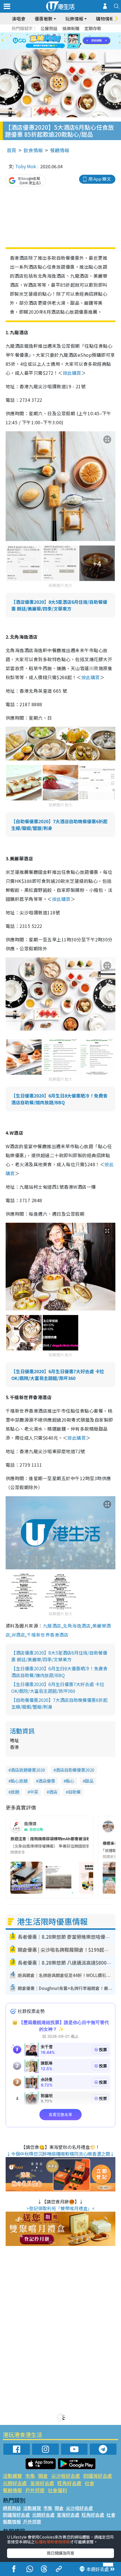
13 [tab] (56, 48)
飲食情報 (33, 150)
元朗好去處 (15, 2483)
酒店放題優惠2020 (28, 1770)
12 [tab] (76, 41)
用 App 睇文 (100, 179)
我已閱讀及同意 (60, 2553)
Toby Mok (26, 166)
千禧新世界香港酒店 (48, 1635)
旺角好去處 (69, 2483)
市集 (30, 2476)
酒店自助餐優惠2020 (75, 1770)
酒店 (53, 1792)
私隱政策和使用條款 (52, 2542)
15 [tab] (68, 48)
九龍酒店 (52, 1626)
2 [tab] (53, 34)
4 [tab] (65, 34)
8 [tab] (53, 41)
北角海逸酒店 (77, 1626)
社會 (89, 2483)
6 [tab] (76, 34)
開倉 (43, 2476)
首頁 (12, 150)
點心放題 (19, 1781)
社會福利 (57, 2490)
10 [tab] (65, 41)
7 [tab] (48, 41)
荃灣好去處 (42, 2483)
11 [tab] (70, 41)
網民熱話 (12, 2508)
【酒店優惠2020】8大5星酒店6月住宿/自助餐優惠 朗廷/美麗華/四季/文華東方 (59, 605)
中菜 (34, 1792)
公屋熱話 (49, 28)
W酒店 (18, 1635)
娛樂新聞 (71, 28)
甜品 (89, 1781)
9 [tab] (59, 41)
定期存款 (93, 28)
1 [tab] (48, 34)
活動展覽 (12, 2476)
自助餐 (74, 1792)
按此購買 (72, 373)
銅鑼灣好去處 (98, 2476)
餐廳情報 (60, 150)
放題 (15, 1792)
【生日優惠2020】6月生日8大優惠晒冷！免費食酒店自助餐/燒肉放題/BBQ (59, 1099)
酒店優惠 (47, 1781)
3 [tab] (59, 34)
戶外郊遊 (35, 2490)
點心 (70, 1781)
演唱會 (19, 19)
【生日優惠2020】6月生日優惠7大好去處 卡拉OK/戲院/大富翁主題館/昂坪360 (58, 1375)
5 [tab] (70, 34)
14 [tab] (62, 48)
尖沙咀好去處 (66, 2476)
